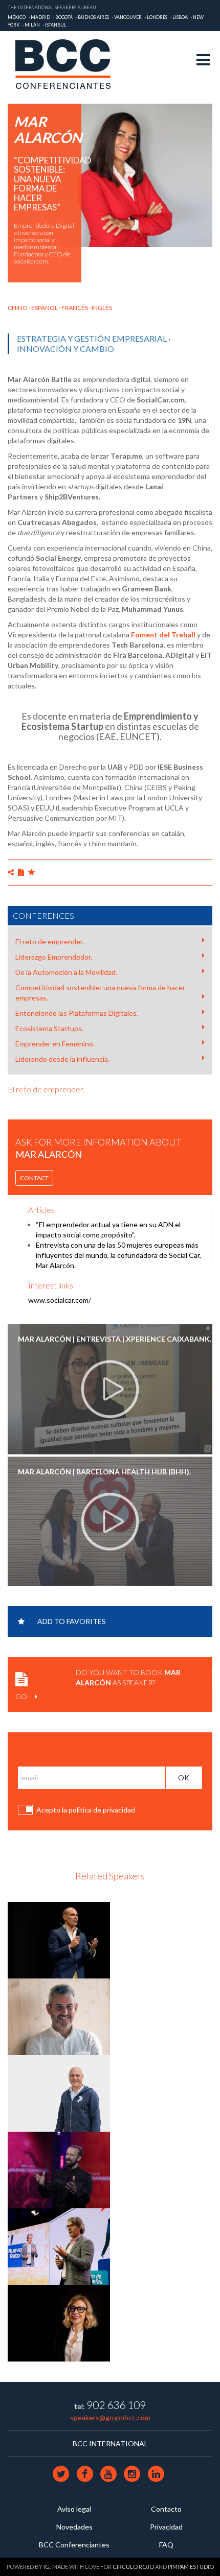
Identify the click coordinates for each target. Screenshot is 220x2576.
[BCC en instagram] (133, 2473)
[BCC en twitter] (62, 2473)
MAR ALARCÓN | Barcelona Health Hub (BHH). (104, 1472)
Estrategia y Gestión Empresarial (92, 338)
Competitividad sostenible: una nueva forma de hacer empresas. (100, 993)
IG (47, 2567)
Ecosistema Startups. (49, 1028)
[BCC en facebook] (85, 2473)
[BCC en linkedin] (156, 2473)
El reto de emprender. (50, 941)
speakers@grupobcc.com (110, 2417)
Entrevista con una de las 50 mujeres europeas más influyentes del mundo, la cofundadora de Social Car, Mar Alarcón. (118, 1255)
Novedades (74, 2527)
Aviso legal (74, 2509)
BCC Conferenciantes (74, 2545)
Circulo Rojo (133, 2567)
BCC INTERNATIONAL (110, 2443)
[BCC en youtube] (109, 2473)
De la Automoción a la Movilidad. (66, 972)
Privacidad (166, 2527)
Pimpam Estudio (191, 2567)
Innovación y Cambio (65, 349)
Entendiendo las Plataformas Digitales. (77, 1013)
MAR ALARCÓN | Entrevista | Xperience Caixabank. (115, 1339)
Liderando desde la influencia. (62, 1059)
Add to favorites (72, 1621)
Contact (34, 1178)
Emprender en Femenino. (55, 1044)
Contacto (166, 2509)
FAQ (166, 2545)
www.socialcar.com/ (60, 1300)
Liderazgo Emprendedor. (54, 957)
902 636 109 (116, 2405)
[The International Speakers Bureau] (68, 65)
